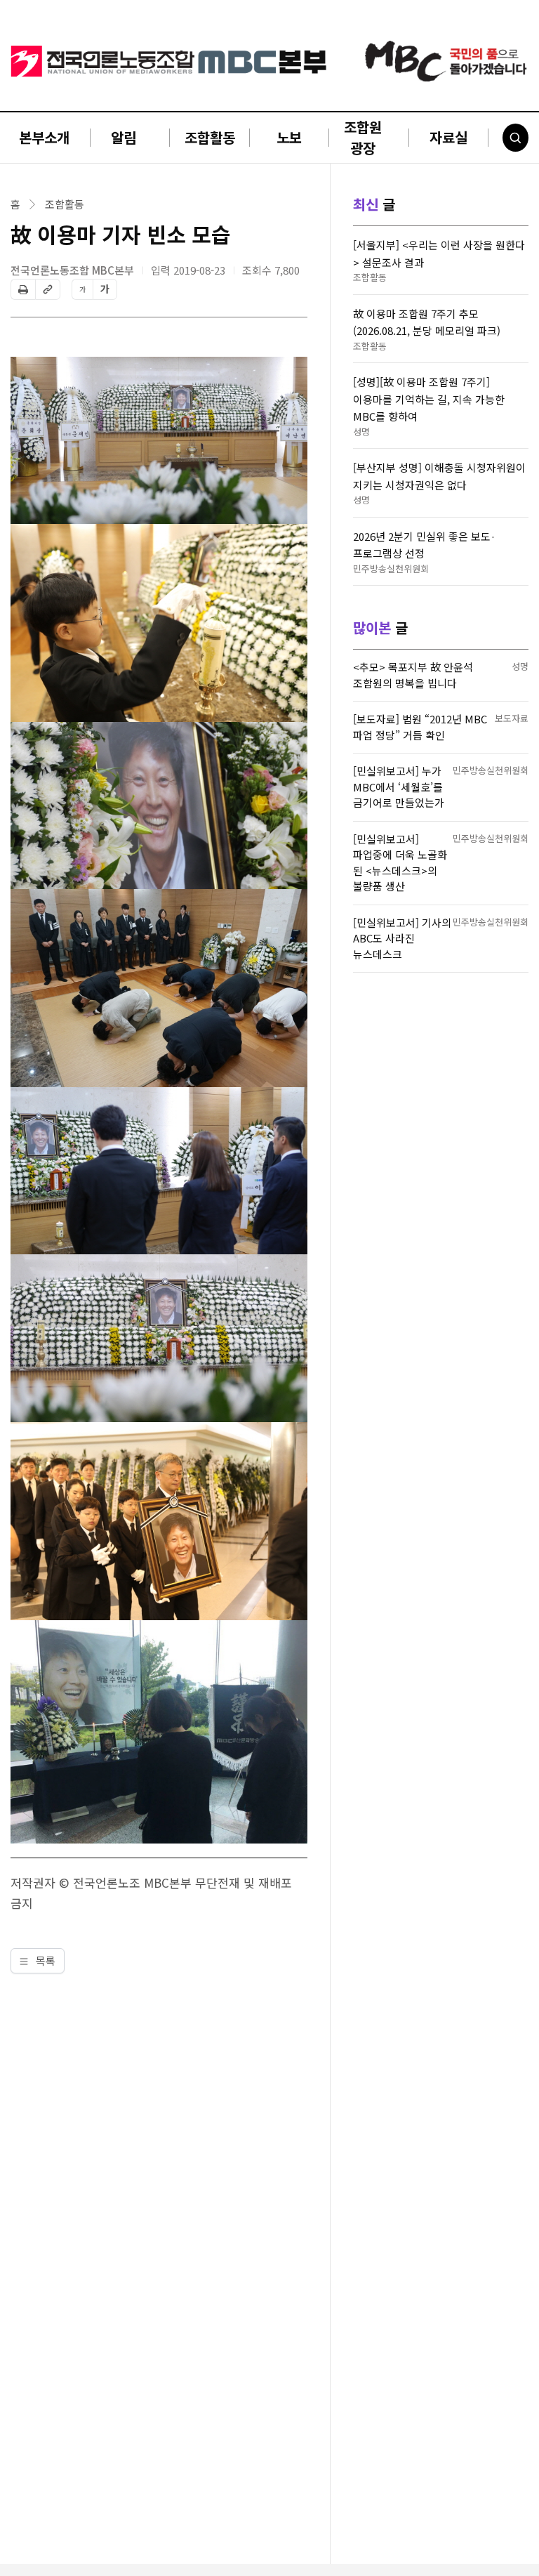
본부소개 (44, 137)
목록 (44, 1960)
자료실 (448, 137)
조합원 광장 (363, 137)
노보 (289, 137)
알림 (124, 137)
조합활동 (210, 137)
